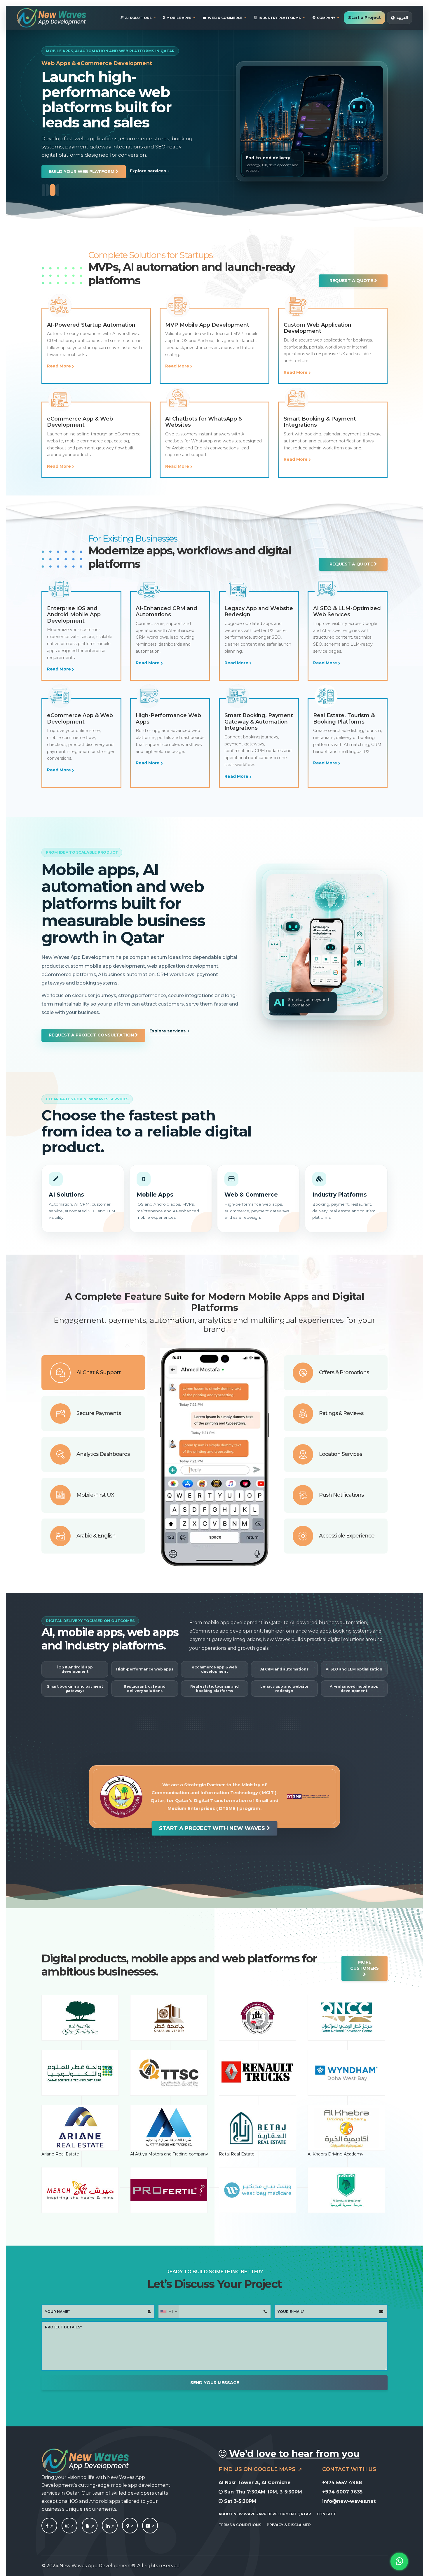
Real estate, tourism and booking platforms (214, 1689)
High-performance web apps (145, 1669)
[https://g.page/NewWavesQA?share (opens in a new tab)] (130, 2526)
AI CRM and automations (284, 1669)
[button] (77, 157)
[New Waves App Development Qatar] (51, 18)
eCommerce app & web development (214, 1669)
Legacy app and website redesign (284, 1689)
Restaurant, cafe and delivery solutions (145, 1689)
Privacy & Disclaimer (289, 2525)
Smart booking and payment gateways (75, 1689)
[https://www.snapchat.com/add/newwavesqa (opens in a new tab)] (90, 2526)
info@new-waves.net (349, 2501)
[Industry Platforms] (346, 1199)
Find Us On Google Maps (258, 2469)
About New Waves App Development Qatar (265, 2514)
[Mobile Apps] (171, 1199)
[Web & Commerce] (258, 1199)
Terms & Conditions (240, 2525)
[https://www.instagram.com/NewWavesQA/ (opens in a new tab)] (69, 2526)
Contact (326, 2514)
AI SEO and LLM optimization (354, 1669)
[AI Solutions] (83, 1199)
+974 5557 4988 (342, 2483)
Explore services (135, 156)
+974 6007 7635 (342, 2492)
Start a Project (365, 17)
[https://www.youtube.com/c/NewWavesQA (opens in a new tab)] (150, 2526)
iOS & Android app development (75, 1669)
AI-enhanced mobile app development (354, 1689)
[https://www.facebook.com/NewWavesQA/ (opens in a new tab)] (49, 2526)
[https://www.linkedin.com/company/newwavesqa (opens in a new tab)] (110, 2526)
